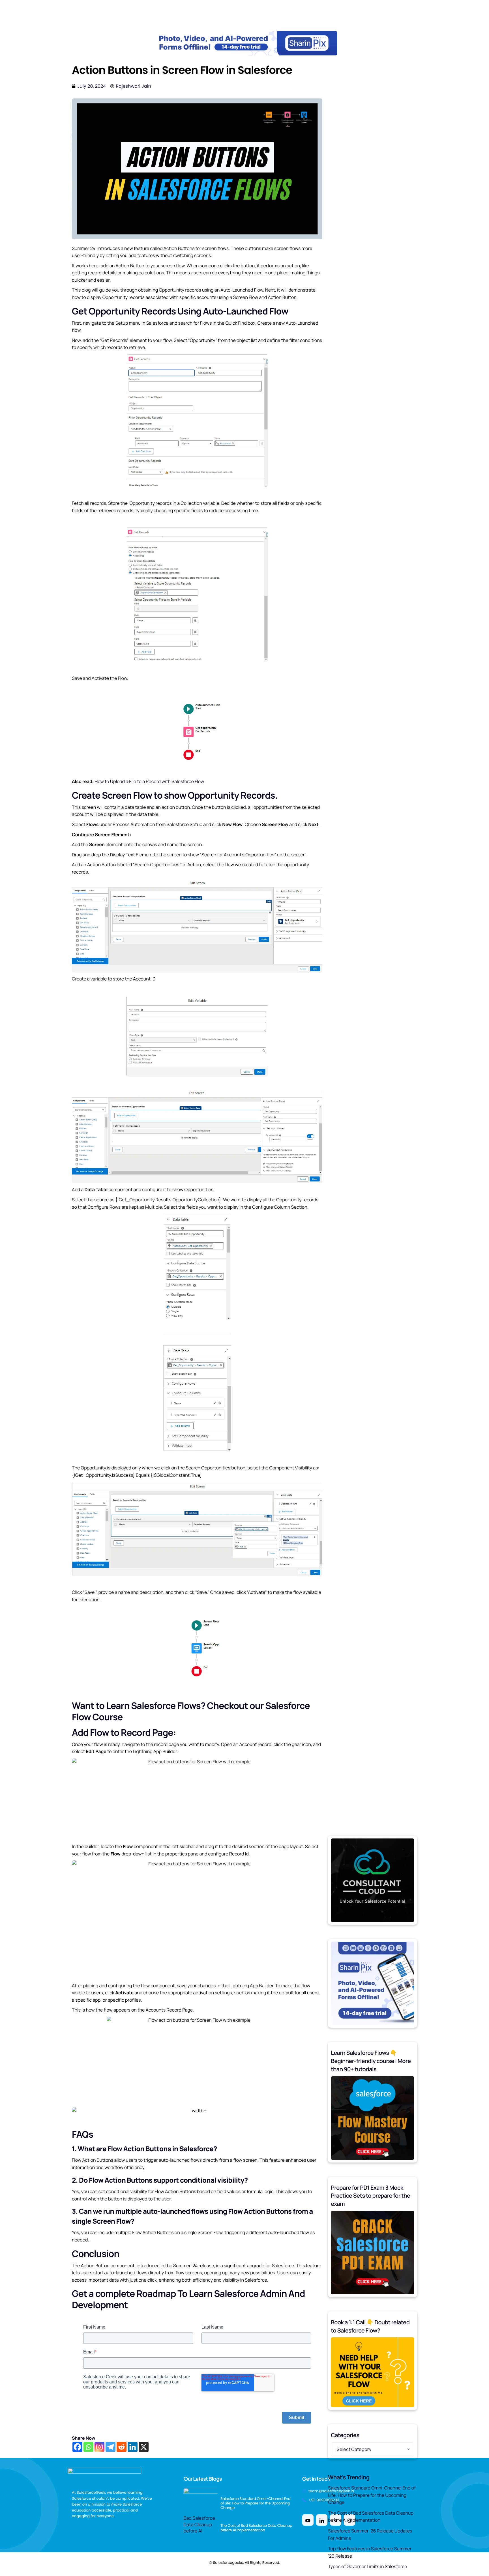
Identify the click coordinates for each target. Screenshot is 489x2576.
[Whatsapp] (88, 2447)
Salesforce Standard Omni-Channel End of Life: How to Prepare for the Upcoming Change (372, 2495)
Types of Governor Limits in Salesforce (367, 2566)
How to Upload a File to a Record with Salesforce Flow (149, 781)
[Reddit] (122, 2447)
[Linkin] (322, 2520)
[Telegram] (111, 2447)
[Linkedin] (133, 2447)
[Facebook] (77, 2447)
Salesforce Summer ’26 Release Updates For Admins (370, 2534)
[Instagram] (99, 2447)
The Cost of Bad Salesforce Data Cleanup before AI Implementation (371, 2517)
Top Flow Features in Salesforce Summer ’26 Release (370, 2552)
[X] (144, 2447)
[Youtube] (308, 2520)
